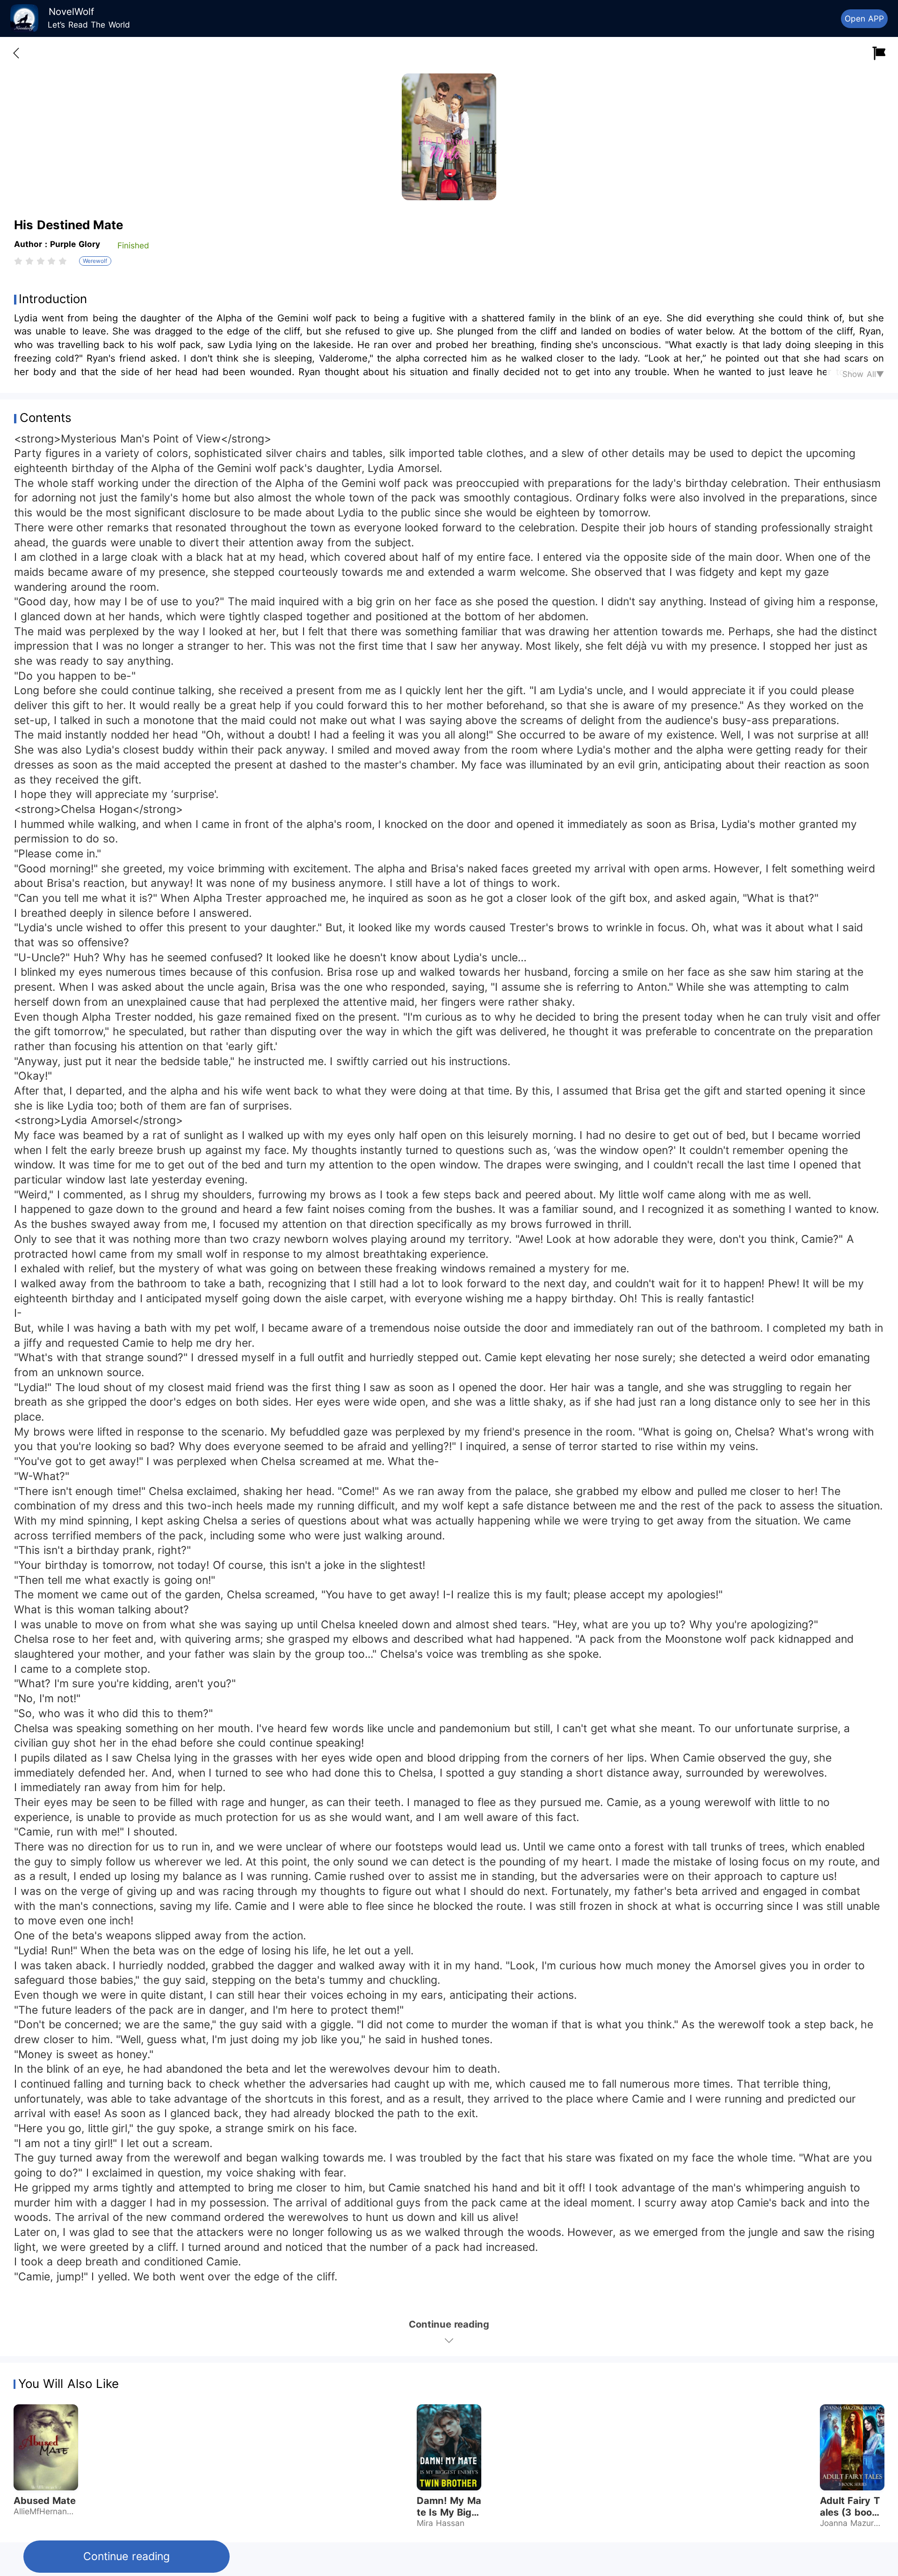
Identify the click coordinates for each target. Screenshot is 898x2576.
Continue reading (126, 2556)
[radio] (20, 261)
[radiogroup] (40, 261)
